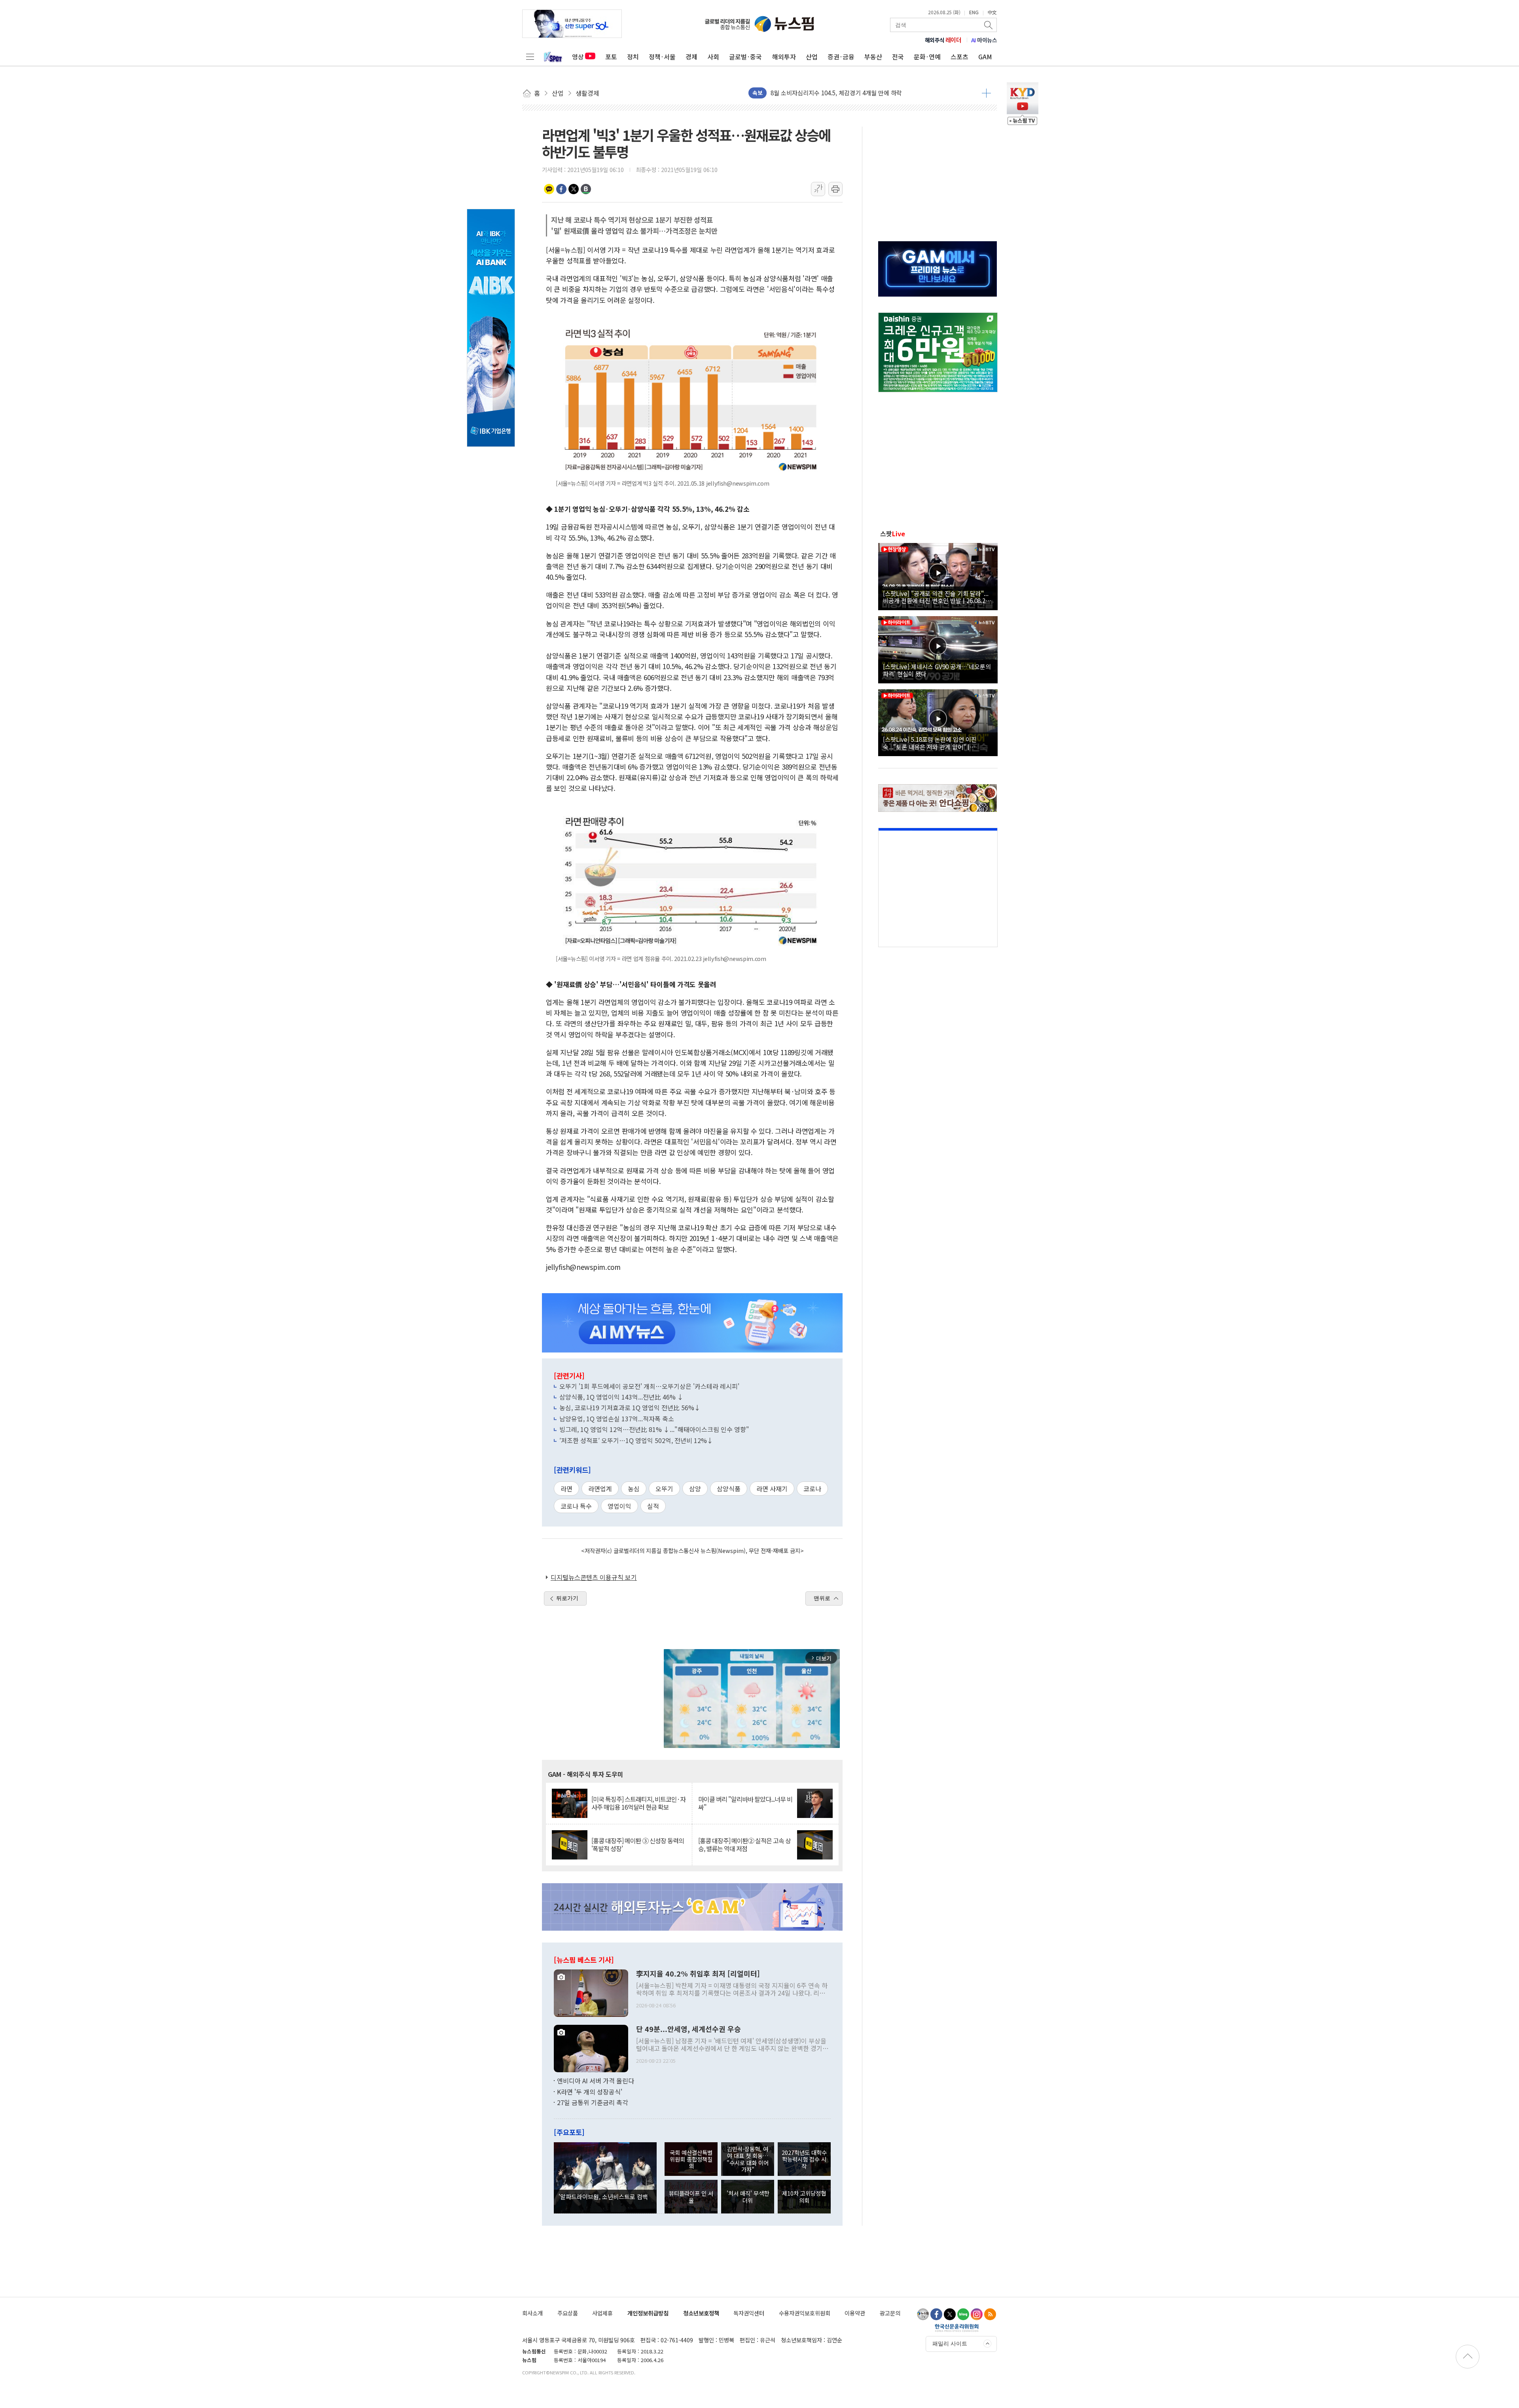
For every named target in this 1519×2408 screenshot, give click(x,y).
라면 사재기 (772, 1489)
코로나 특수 (576, 1506)
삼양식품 (729, 1489)
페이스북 (561, 189)
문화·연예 (927, 57)
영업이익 (619, 1506)
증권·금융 (841, 57)
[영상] (938, 575)
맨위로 (822, 1598)
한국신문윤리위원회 (957, 2328)
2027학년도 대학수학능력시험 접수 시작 (804, 2159)
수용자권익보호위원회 (805, 2313)
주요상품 (568, 2313)
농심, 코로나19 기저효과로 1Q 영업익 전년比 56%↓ (630, 1407)
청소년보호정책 (701, 2313)
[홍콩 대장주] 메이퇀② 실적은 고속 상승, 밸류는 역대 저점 (744, 1844)
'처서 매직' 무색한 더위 (748, 2196)
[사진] (591, 1992)
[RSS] (990, 2314)
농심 (634, 1489)
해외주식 (943, 40)
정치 (633, 57)
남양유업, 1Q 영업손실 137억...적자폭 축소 (617, 1419)
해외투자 (784, 57)
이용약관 (855, 2313)
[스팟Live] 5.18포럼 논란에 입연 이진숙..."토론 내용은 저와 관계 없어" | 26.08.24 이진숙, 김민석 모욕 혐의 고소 (932, 743)
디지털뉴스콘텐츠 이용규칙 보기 (594, 1577)
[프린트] (835, 189)
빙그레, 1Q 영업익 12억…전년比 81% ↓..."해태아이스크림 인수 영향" (654, 1429)
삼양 (695, 1489)
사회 (713, 57)
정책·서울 (662, 57)
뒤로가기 (567, 1598)
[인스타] (977, 2314)
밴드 (586, 189)
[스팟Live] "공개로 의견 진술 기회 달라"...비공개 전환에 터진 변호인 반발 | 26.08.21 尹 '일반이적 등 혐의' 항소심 (936, 597)
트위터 (574, 189)
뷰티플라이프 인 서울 (691, 2196)
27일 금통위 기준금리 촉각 (593, 2102)
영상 (578, 57)
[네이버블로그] (963, 2314)
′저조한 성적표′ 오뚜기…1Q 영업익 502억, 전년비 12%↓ (636, 1440)
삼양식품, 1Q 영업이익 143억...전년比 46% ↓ (621, 1397)
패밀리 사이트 (950, 2344)
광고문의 (890, 2313)
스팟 (893, 533)
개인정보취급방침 (648, 2313)
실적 (653, 1506)
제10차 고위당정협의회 (804, 2196)
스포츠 (959, 57)
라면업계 (600, 1489)
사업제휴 (602, 2313)
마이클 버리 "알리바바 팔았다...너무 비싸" (745, 1803)
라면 (566, 1489)
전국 (898, 57)
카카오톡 (549, 189)
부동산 (873, 57)
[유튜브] (923, 2314)
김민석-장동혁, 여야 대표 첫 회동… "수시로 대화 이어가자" (748, 2159)
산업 (812, 57)
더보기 (986, 93)
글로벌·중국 (745, 57)
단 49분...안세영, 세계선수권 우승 (688, 2029)
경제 (691, 57)
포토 (611, 57)
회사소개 (532, 2313)
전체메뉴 (530, 57)
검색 (989, 25)
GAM (985, 57)
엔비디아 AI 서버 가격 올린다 (596, 2081)
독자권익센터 (749, 2313)
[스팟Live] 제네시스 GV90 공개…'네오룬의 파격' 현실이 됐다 (937, 670)
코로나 (812, 1489)
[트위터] (950, 2314)
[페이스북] (936, 2314)
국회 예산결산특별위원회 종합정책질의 (691, 2159)
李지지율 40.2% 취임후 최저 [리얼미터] (698, 1974)
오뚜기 (664, 1489)
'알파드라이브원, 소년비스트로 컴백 (603, 2196)
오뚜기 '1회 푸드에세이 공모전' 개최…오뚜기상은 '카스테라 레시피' (649, 1386)
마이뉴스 (984, 40)
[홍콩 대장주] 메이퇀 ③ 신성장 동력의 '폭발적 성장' (638, 1844)
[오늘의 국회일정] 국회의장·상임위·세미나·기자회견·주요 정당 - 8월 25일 (863, 93)
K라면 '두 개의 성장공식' (590, 2092)
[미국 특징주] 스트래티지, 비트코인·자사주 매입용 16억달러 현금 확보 (638, 1803)
